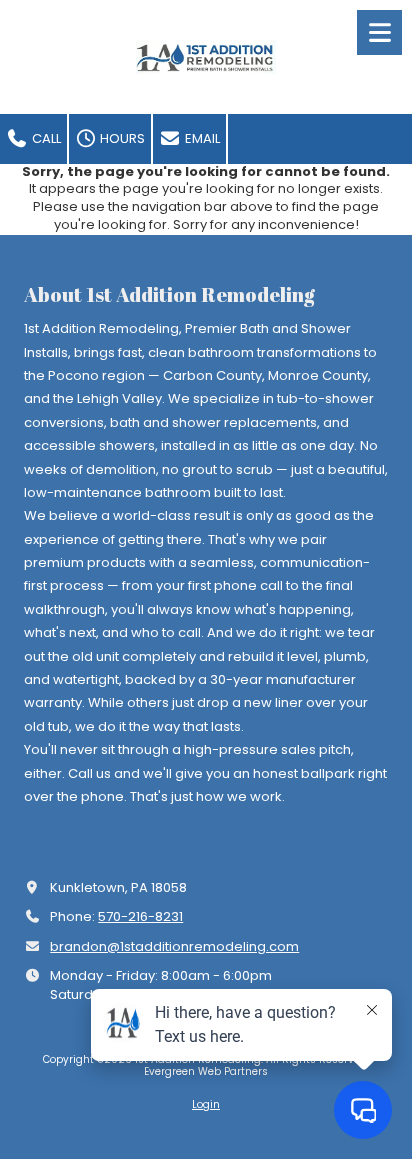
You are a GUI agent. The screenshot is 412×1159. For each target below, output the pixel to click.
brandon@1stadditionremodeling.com (174, 946)
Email (201, 138)
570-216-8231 (140, 916)
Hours (121, 138)
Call (45, 138)
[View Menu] (379, 32)
